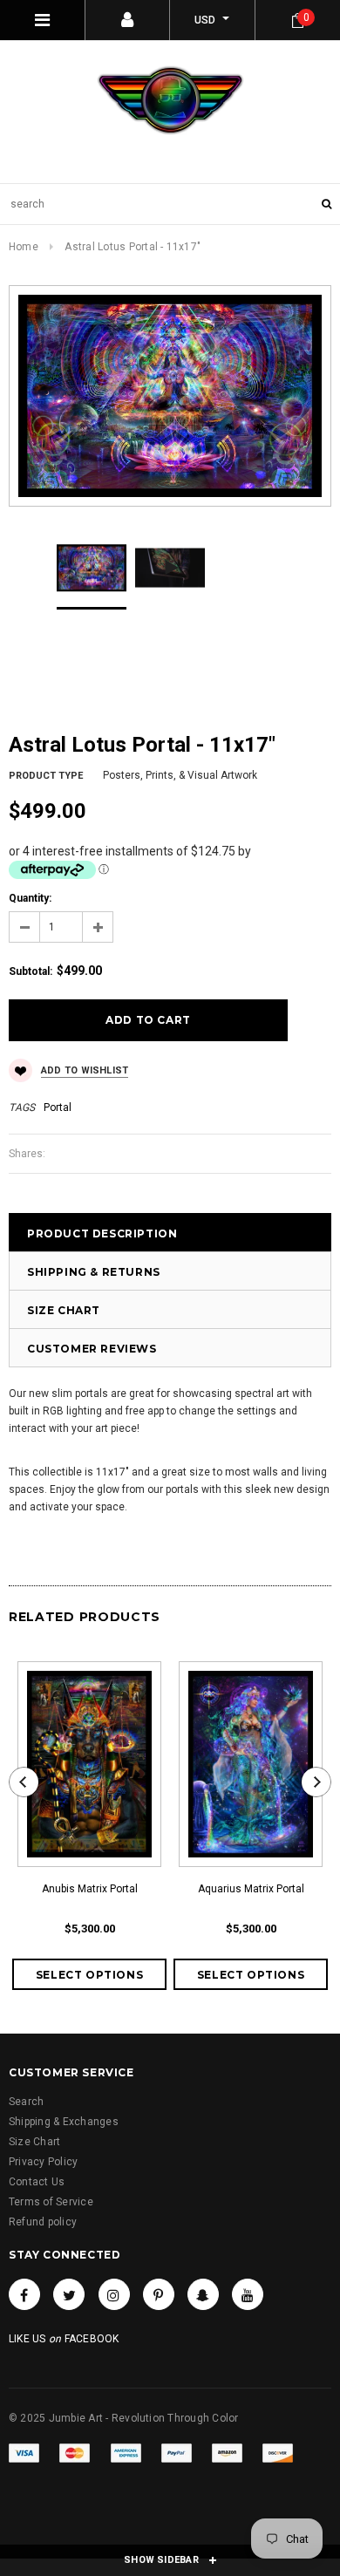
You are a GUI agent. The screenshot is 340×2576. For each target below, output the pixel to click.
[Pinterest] (159, 2294)
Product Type (46, 776)
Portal (58, 1107)
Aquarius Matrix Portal (251, 1889)
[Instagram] (114, 2294)
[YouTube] (248, 2294)
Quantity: (30, 898)
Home (24, 247)
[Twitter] (69, 2294)
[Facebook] (24, 2294)
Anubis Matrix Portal (90, 1889)
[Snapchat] (203, 2294)
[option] (170, 396)
